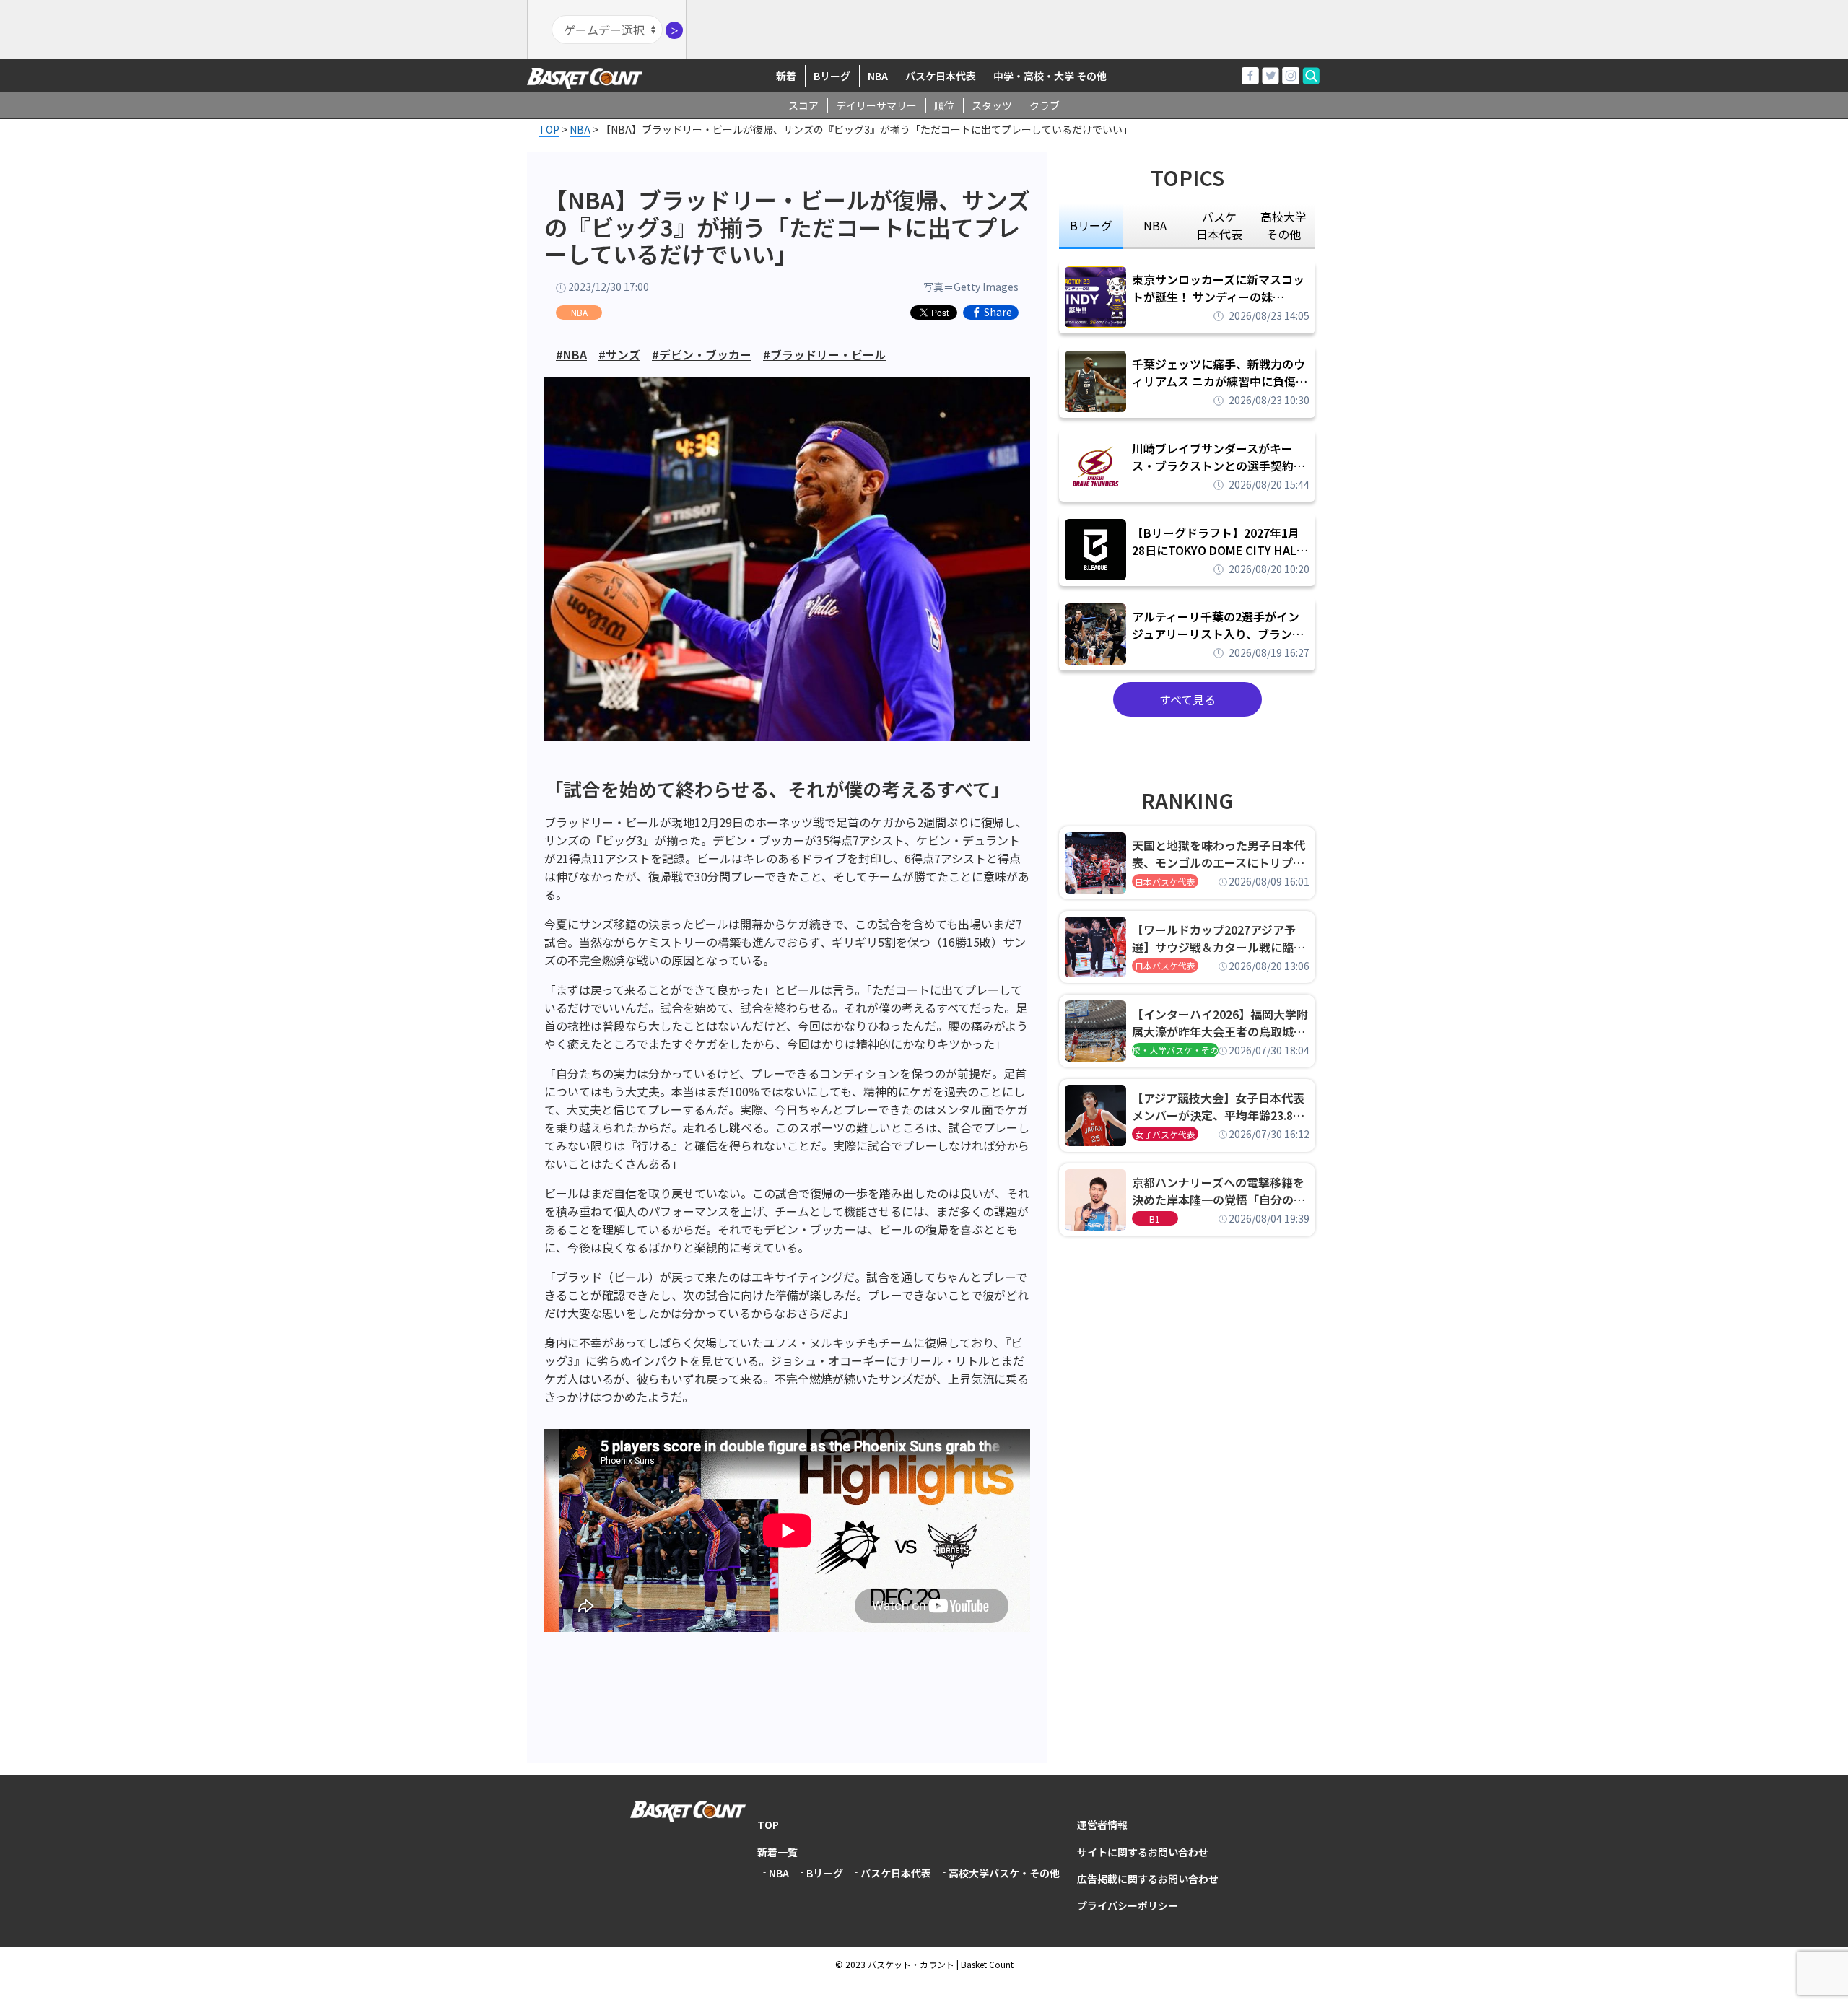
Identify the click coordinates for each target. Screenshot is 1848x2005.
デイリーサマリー (876, 105)
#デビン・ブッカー (702, 354)
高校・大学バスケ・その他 (1175, 1050)
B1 (1155, 1219)
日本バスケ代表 (1165, 882)
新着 (786, 76)
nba (1155, 225)
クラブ (1045, 105)
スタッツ (992, 105)
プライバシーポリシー (1128, 1905)
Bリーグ (832, 76)
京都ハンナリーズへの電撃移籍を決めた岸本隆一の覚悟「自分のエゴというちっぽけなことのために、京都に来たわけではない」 (1219, 1191)
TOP (768, 1825)
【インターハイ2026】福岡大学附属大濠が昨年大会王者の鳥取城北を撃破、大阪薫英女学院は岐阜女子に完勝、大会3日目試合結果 (1220, 1023)
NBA (878, 76)
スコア (803, 105)
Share (998, 313)
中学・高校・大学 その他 (1050, 76)
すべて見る (1187, 699)
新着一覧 (777, 1852)
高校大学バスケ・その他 (1004, 1873)
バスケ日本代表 (941, 76)
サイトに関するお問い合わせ (1143, 1852)
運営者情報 (1102, 1825)
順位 (944, 105)
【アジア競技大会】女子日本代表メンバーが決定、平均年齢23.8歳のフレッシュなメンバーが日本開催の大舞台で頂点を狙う (1219, 1106)
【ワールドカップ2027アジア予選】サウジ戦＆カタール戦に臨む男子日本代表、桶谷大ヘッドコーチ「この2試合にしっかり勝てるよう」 (1219, 938)
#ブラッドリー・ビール (824, 354)
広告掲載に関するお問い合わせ (1148, 1879)
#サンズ (619, 354)
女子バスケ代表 (1165, 1134)
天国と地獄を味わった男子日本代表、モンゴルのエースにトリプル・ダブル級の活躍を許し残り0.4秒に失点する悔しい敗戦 (1221, 854)
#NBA (571, 354)
